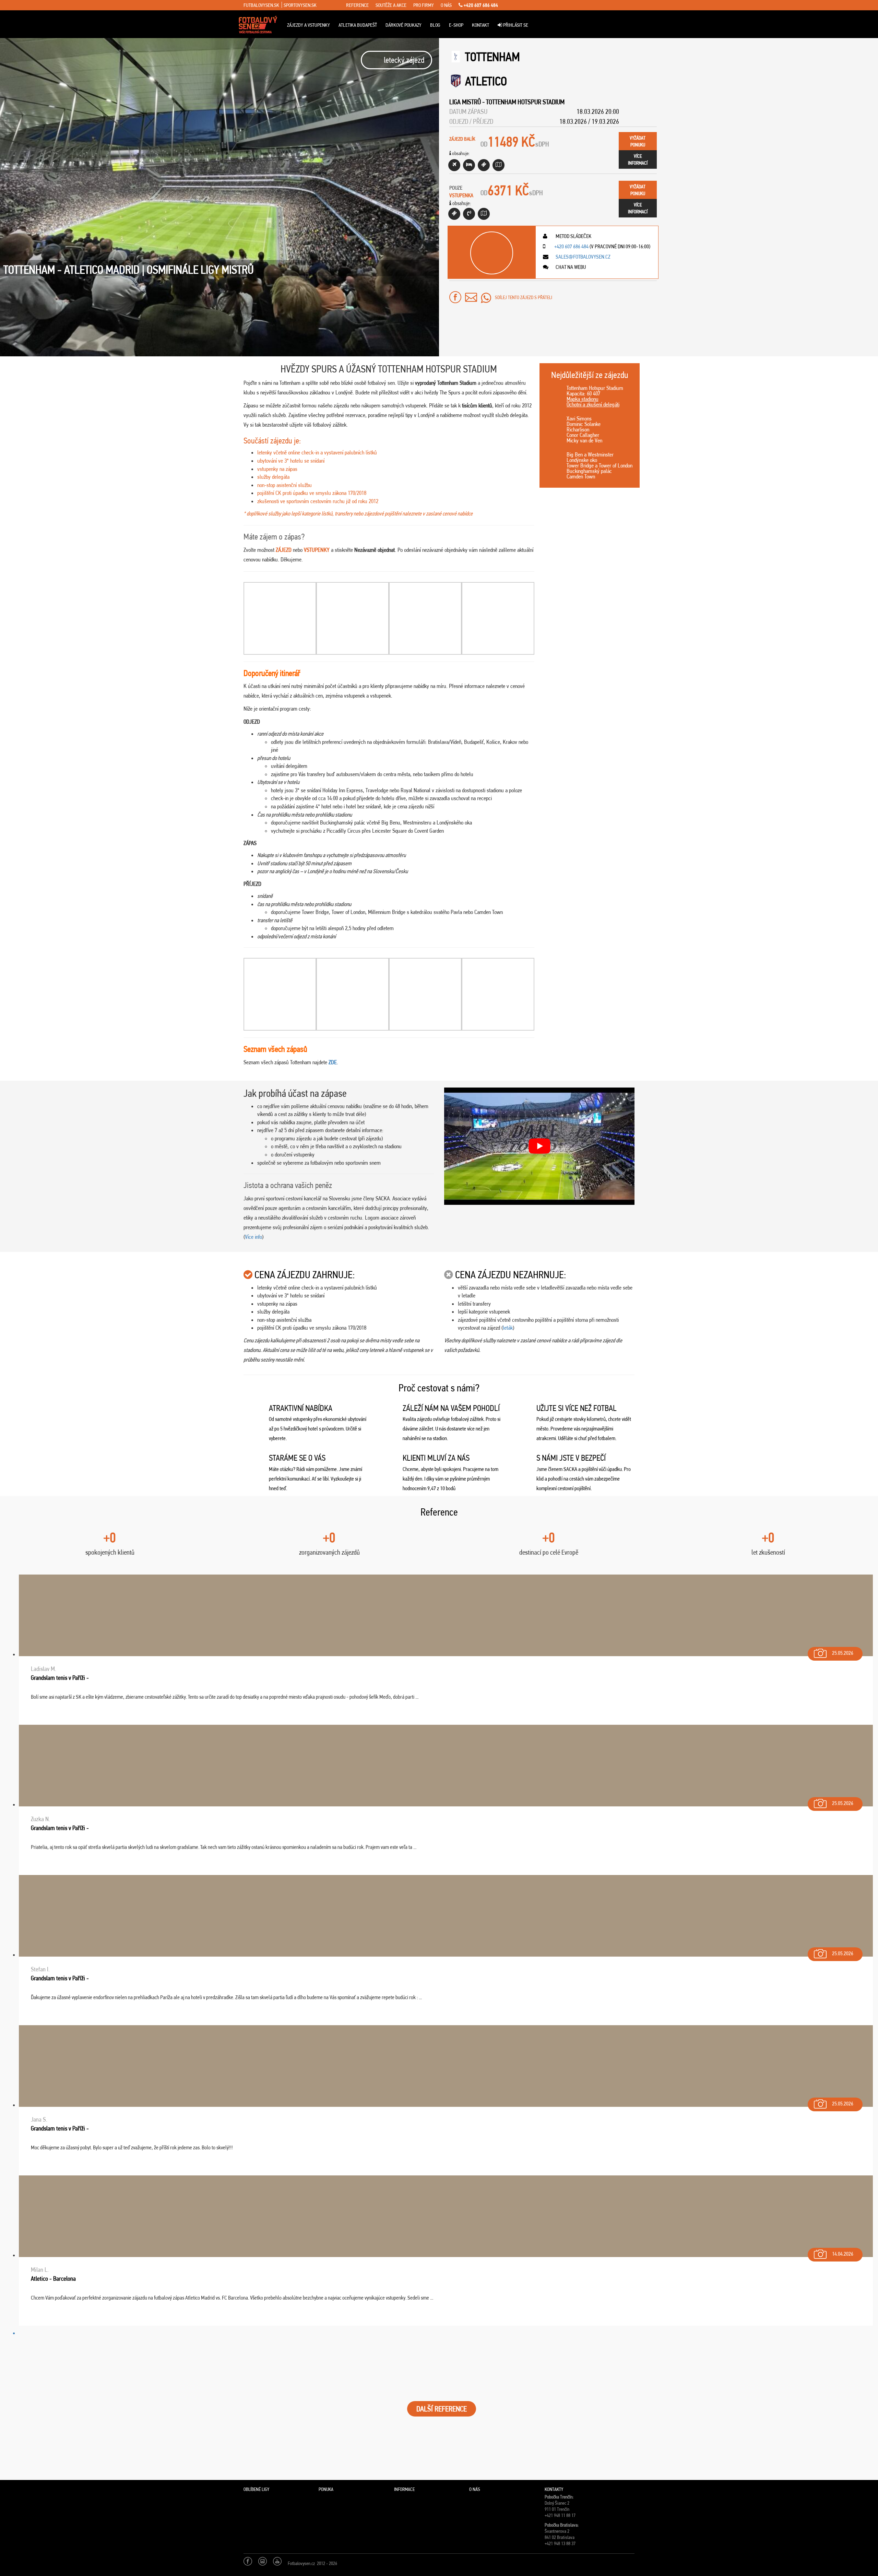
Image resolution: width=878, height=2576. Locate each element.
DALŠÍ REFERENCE (442, 2409)
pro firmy (424, 5)
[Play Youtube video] (539, 1146)
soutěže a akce (391, 5)
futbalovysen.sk (261, 5)
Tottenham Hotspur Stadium (525, 102)
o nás (446, 5)
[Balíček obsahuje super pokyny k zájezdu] (499, 165)
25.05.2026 (843, 1653)
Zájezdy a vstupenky (309, 25)
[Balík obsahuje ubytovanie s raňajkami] (469, 165)
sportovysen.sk (300, 5)
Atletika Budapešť (358, 25)
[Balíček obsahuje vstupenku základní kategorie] (484, 165)
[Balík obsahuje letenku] (454, 165)
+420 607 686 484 (480, 5)
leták (508, 1328)
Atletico (486, 81)
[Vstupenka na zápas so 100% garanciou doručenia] (454, 214)
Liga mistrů (465, 102)
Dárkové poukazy (404, 25)
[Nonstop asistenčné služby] (469, 214)
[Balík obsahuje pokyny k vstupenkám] (484, 214)
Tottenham (493, 57)
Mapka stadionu (583, 399)
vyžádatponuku (638, 141)
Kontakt (480, 25)
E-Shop (456, 25)
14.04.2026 (843, 2254)
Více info (253, 1237)
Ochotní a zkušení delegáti (593, 404)
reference (357, 5)
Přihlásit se (515, 25)
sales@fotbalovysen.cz (583, 257)
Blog (435, 25)
